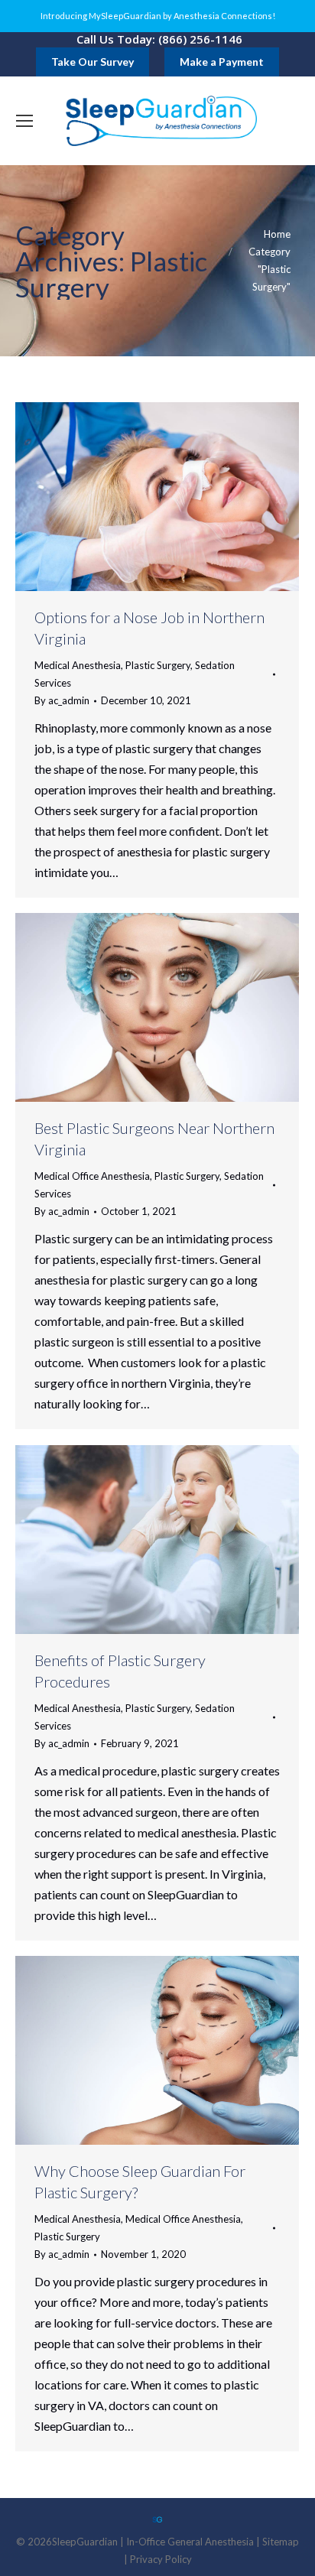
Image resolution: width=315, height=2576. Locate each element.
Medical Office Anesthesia (92, 1176)
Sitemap (281, 2542)
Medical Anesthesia (78, 665)
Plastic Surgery (158, 665)
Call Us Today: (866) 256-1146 (159, 39)
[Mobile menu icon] (24, 121)
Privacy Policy (161, 2559)
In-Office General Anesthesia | (194, 2542)
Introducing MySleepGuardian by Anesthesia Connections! (158, 16)
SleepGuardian (85, 2542)
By (62, 700)
